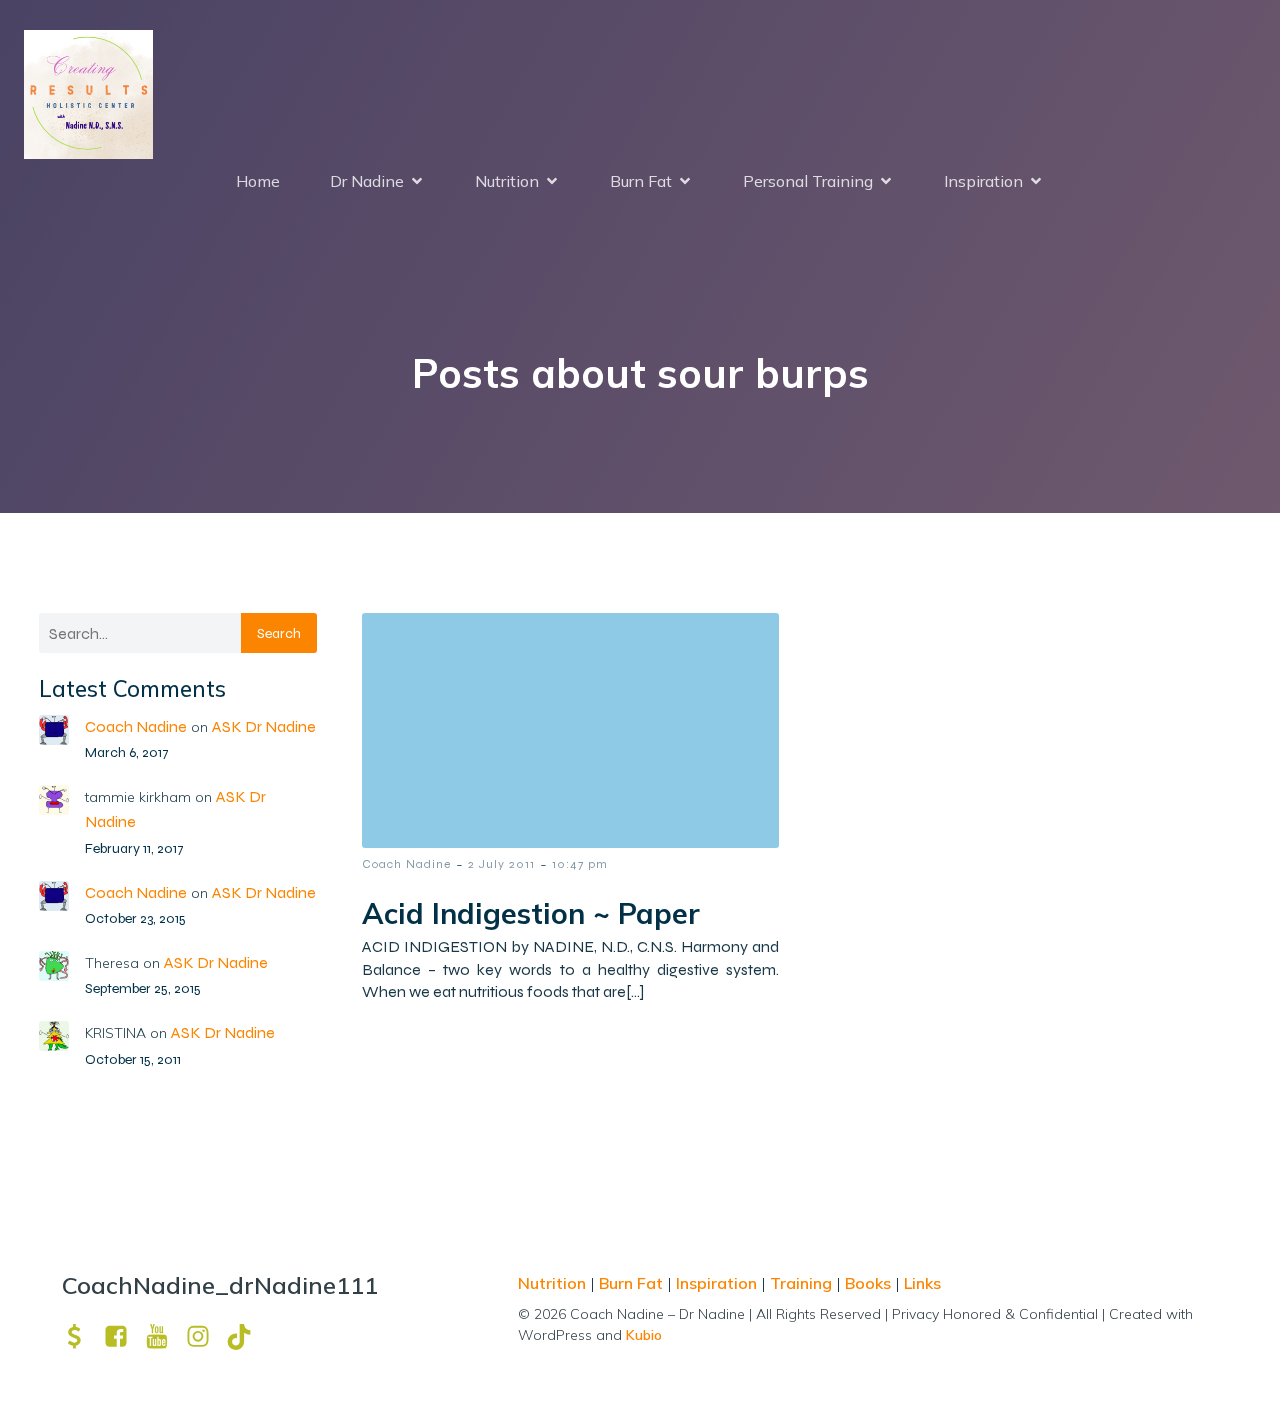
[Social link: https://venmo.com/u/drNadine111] (82, 1336)
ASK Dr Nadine (264, 726)
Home (258, 181)
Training (801, 1283)
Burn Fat (633, 1283)
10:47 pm (580, 864)
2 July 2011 (501, 864)
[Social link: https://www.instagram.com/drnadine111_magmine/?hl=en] (205, 1336)
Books (868, 1283)
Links (922, 1283)
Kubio (644, 1335)
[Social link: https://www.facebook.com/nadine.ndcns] (123, 1336)
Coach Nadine (136, 726)
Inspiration (716, 1283)
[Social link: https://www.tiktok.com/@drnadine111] (246, 1336)
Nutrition (554, 1283)
